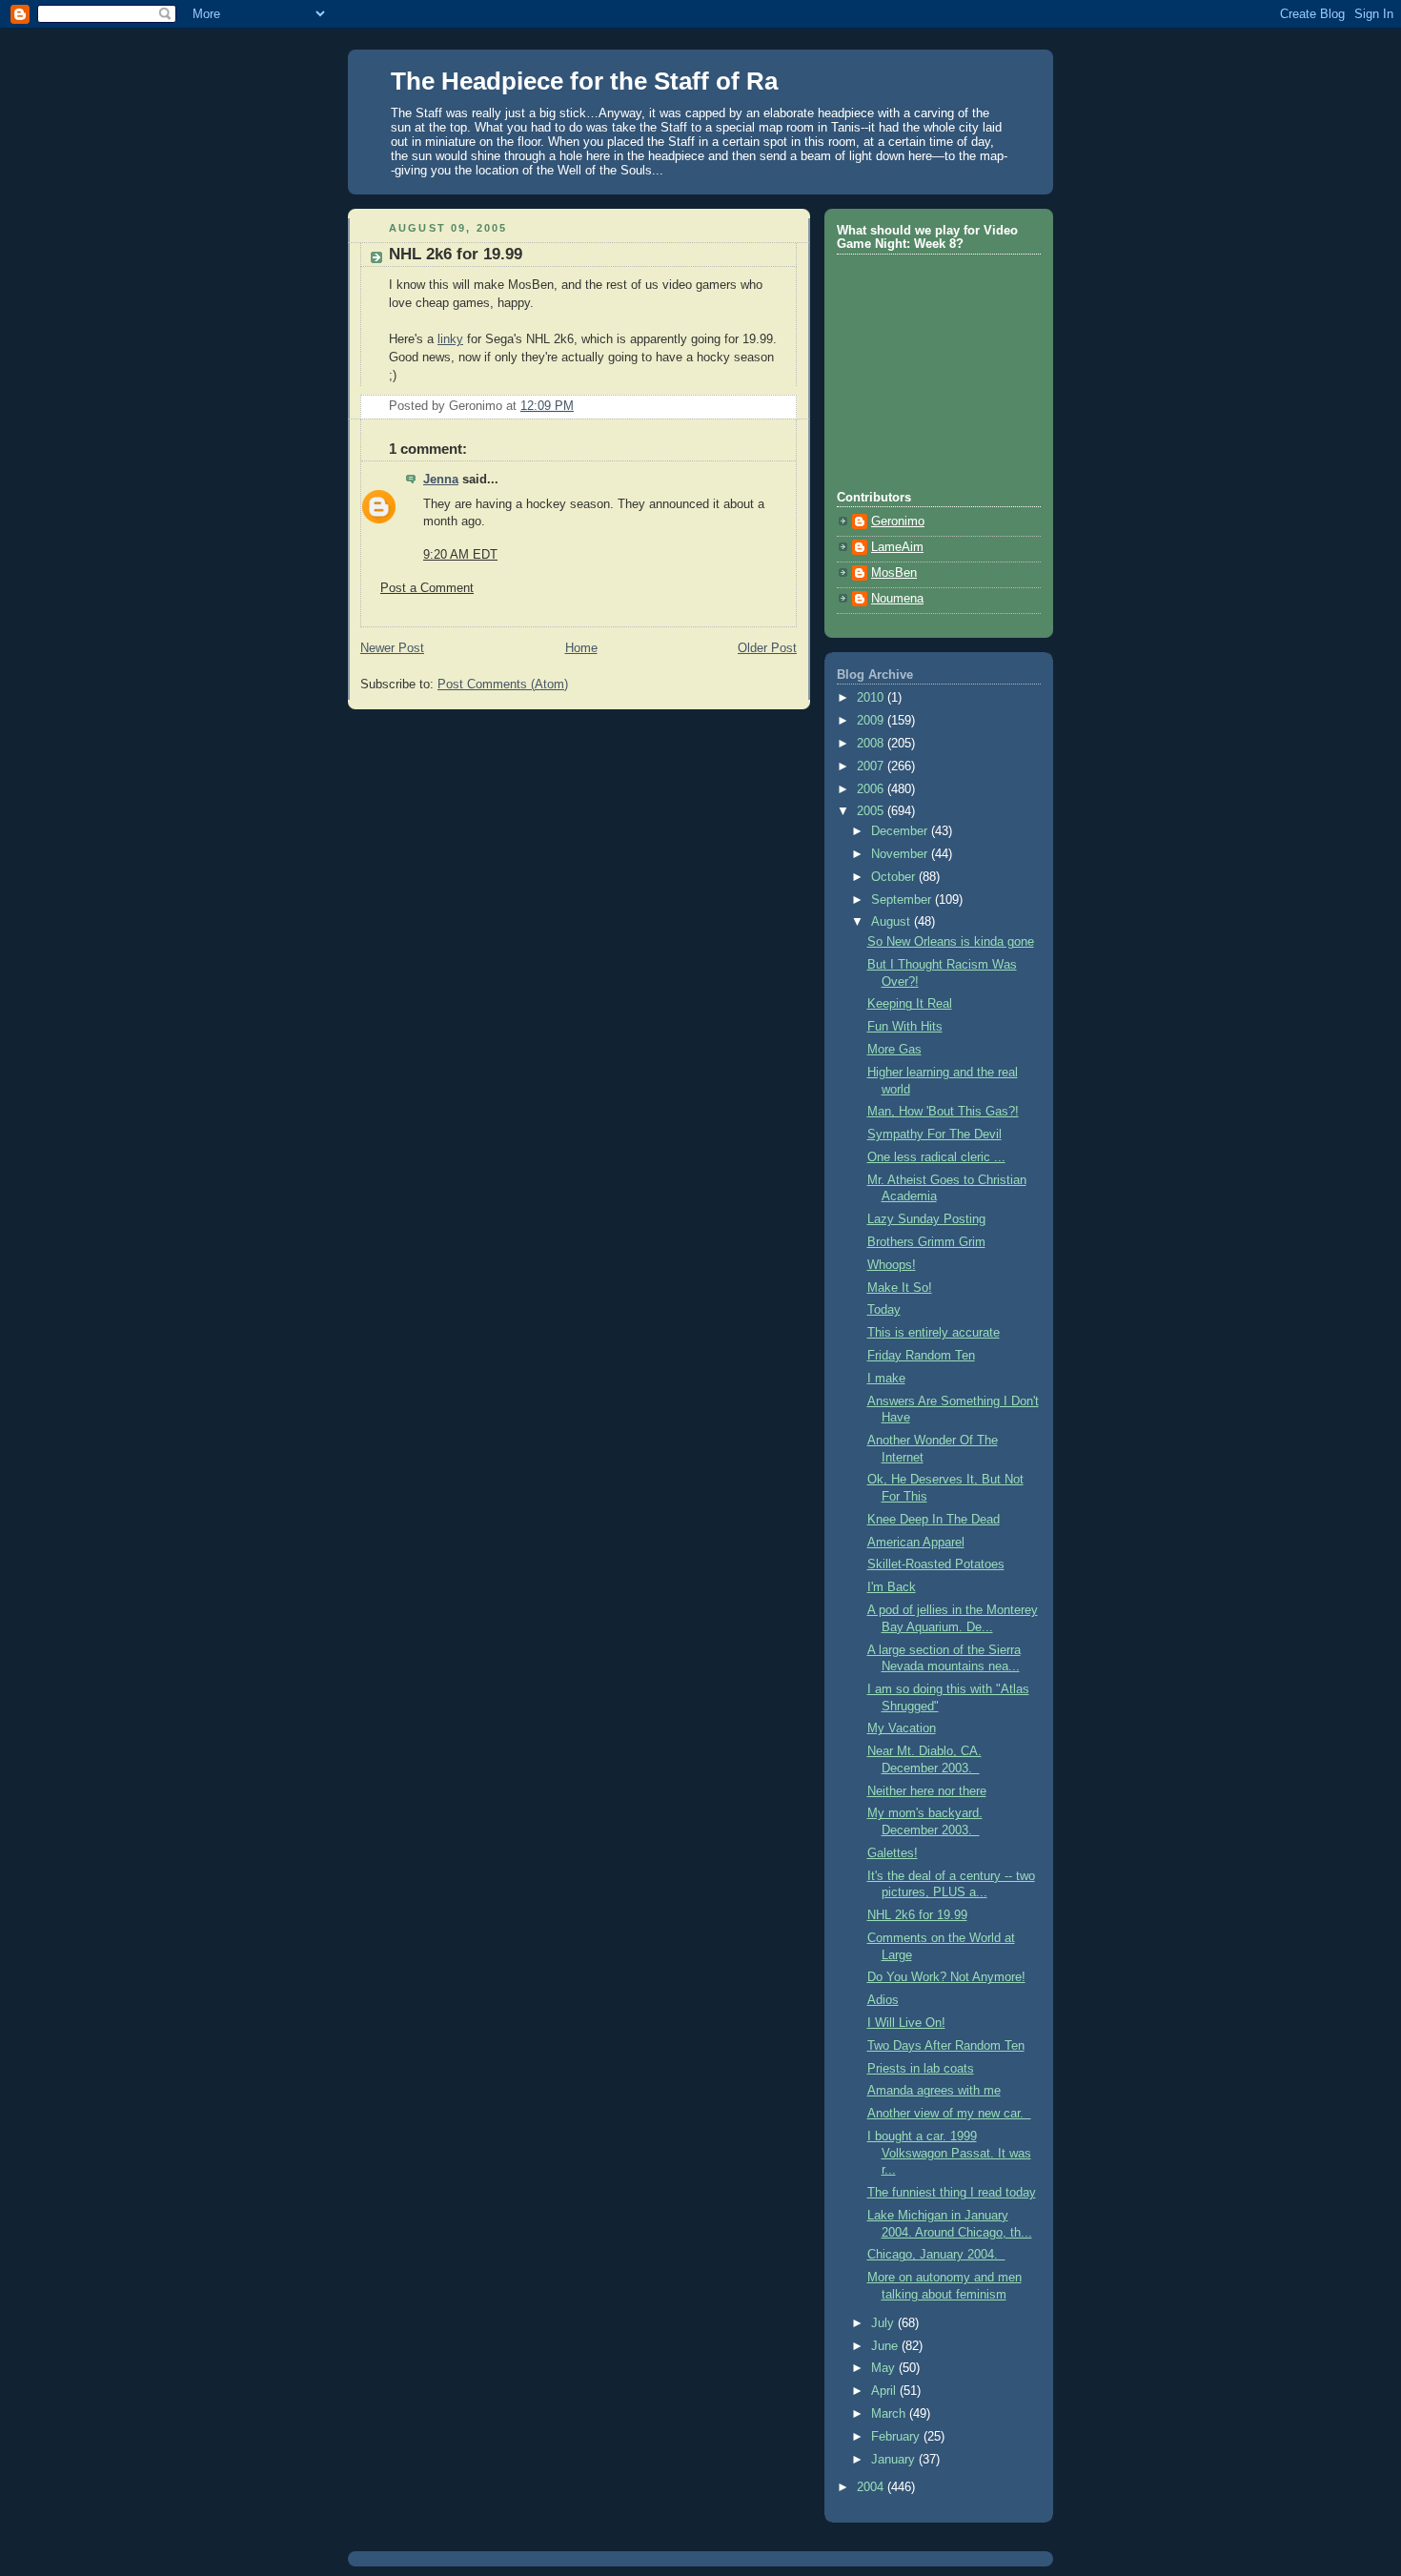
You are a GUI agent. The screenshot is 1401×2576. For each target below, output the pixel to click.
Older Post (767, 648)
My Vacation (902, 1728)
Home (581, 648)
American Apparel (916, 1543)
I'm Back (892, 1587)
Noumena (897, 599)
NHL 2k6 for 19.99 (917, 1915)
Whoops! (892, 1265)
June (886, 2346)
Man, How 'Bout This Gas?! (943, 1112)
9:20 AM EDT (460, 555)
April (885, 2391)
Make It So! (900, 1288)
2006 (872, 789)
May (885, 2368)
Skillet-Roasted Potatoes (936, 1564)
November (901, 854)
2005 (872, 811)
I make (886, 1379)
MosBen (894, 573)
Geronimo (898, 521)
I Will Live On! (906, 2023)
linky (450, 339)
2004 (872, 2487)
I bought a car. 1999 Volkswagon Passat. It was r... (949, 2153)
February (897, 2437)
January (895, 2460)
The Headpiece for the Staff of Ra (584, 81)
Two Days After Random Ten (946, 2046)
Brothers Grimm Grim (926, 1242)
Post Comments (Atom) (503, 685)
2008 (872, 744)
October (895, 877)
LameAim (897, 547)
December (901, 831)
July (884, 2323)
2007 (872, 767)
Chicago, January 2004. (936, 2255)
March (890, 2414)
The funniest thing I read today (952, 2193)
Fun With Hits (905, 1027)
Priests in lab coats (921, 2069)
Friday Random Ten (921, 1356)
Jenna (441, 480)
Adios (883, 2000)
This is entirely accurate (934, 1333)
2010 (872, 698)
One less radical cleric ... (936, 1157)
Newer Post (392, 648)
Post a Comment (427, 588)
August (893, 922)
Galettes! (893, 1853)
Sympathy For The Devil (934, 1135)
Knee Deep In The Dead (934, 1520)
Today (884, 1310)
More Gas (894, 1050)
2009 (872, 721)
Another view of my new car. (949, 2114)
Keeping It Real (910, 1004)
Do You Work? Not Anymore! (946, 1977)
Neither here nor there (927, 1791)
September (903, 900)
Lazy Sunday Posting (926, 1219)
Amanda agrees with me (934, 2091)
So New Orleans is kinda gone (951, 942)
